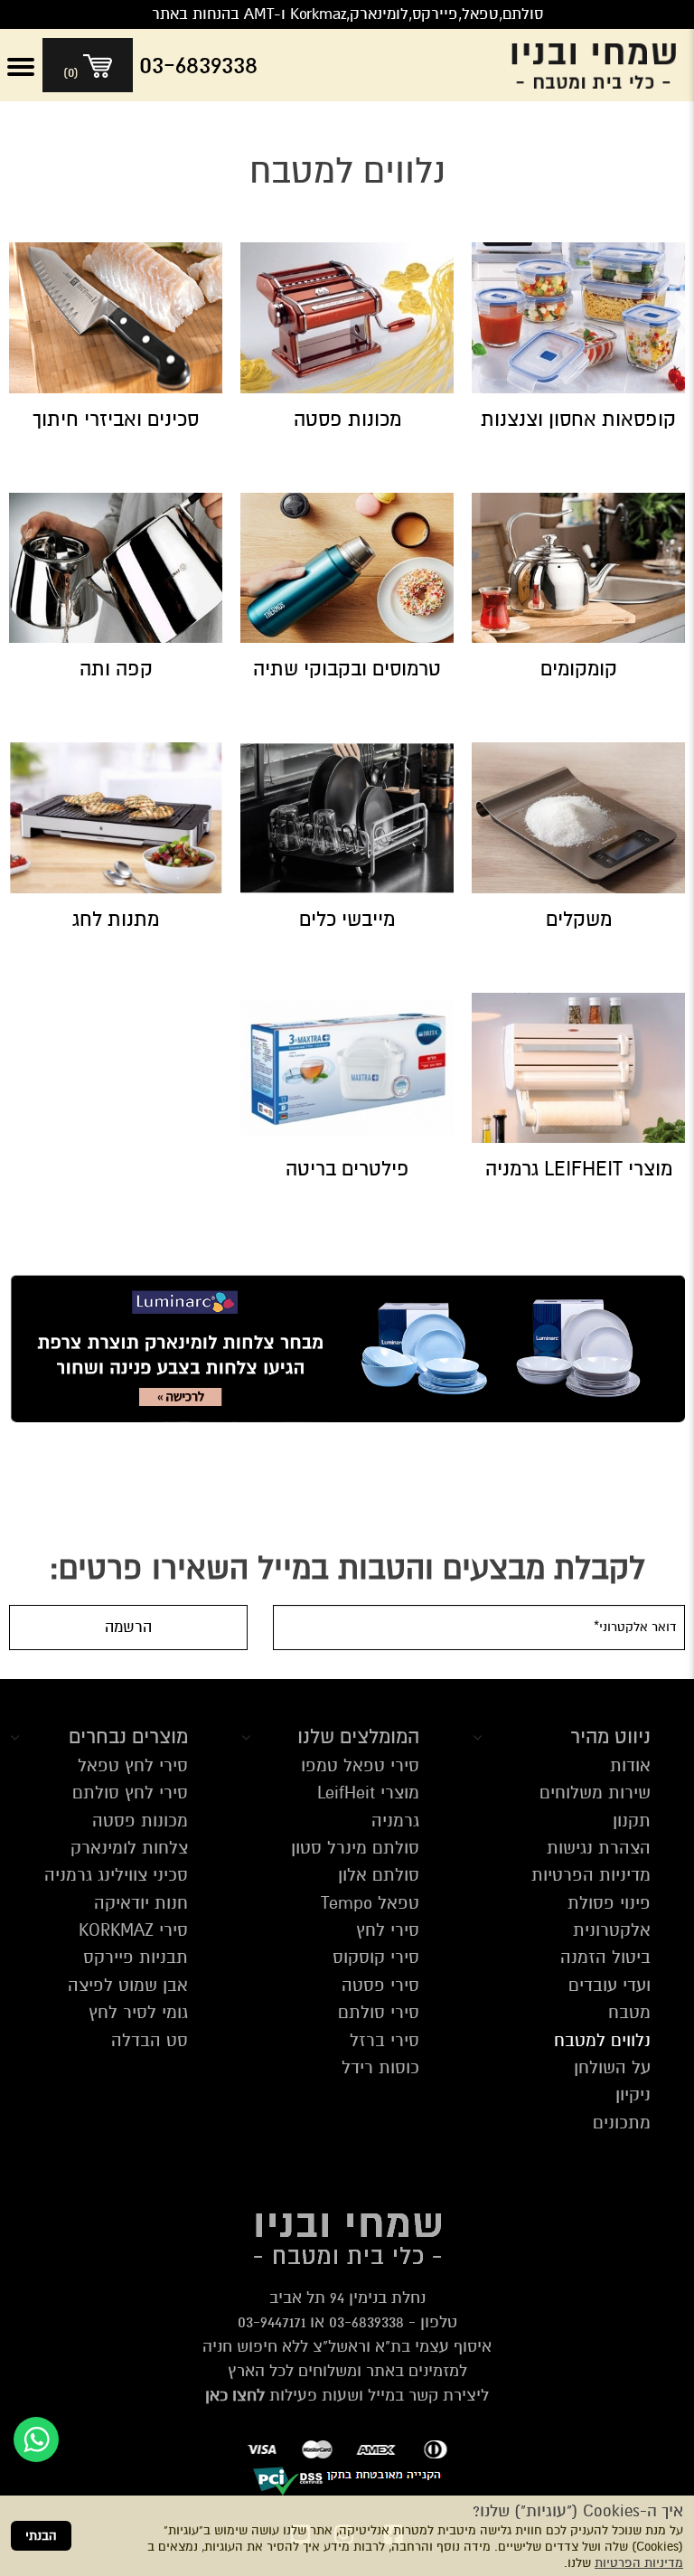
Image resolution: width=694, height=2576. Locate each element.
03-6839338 (366, 2322)
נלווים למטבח (602, 2040)
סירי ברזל (385, 2040)
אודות (630, 1765)
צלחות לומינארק (129, 1848)
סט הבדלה (150, 2040)
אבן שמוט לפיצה (128, 1985)
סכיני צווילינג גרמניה (116, 1875)
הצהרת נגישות (599, 1848)
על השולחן (612, 2067)
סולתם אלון (379, 1875)
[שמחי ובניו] (598, 65)
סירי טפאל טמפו (360, 1765)
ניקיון (633, 2095)
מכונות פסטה (140, 1821)
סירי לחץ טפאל (133, 1765)
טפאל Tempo (370, 1903)
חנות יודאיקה (141, 1903)
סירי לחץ (388, 1930)
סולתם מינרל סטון (355, 1848)
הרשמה (128, 1627)
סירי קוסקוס (376, 1957)
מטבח (629, 2012)
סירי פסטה (380, 1985)
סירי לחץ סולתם (130, 1793)
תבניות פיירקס (136, 1957)
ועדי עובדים (610, 1985)
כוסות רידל (380, 2067)
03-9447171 (272, 2322)
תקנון (632, 1821)
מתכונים (622, 2123)
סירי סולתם (379, 2012)
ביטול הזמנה (605, 1957)
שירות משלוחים (595, 1793)
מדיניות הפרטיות (639, 2563)
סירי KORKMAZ (133, 1930)
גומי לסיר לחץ (138, 2012)
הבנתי (41, 2536)
